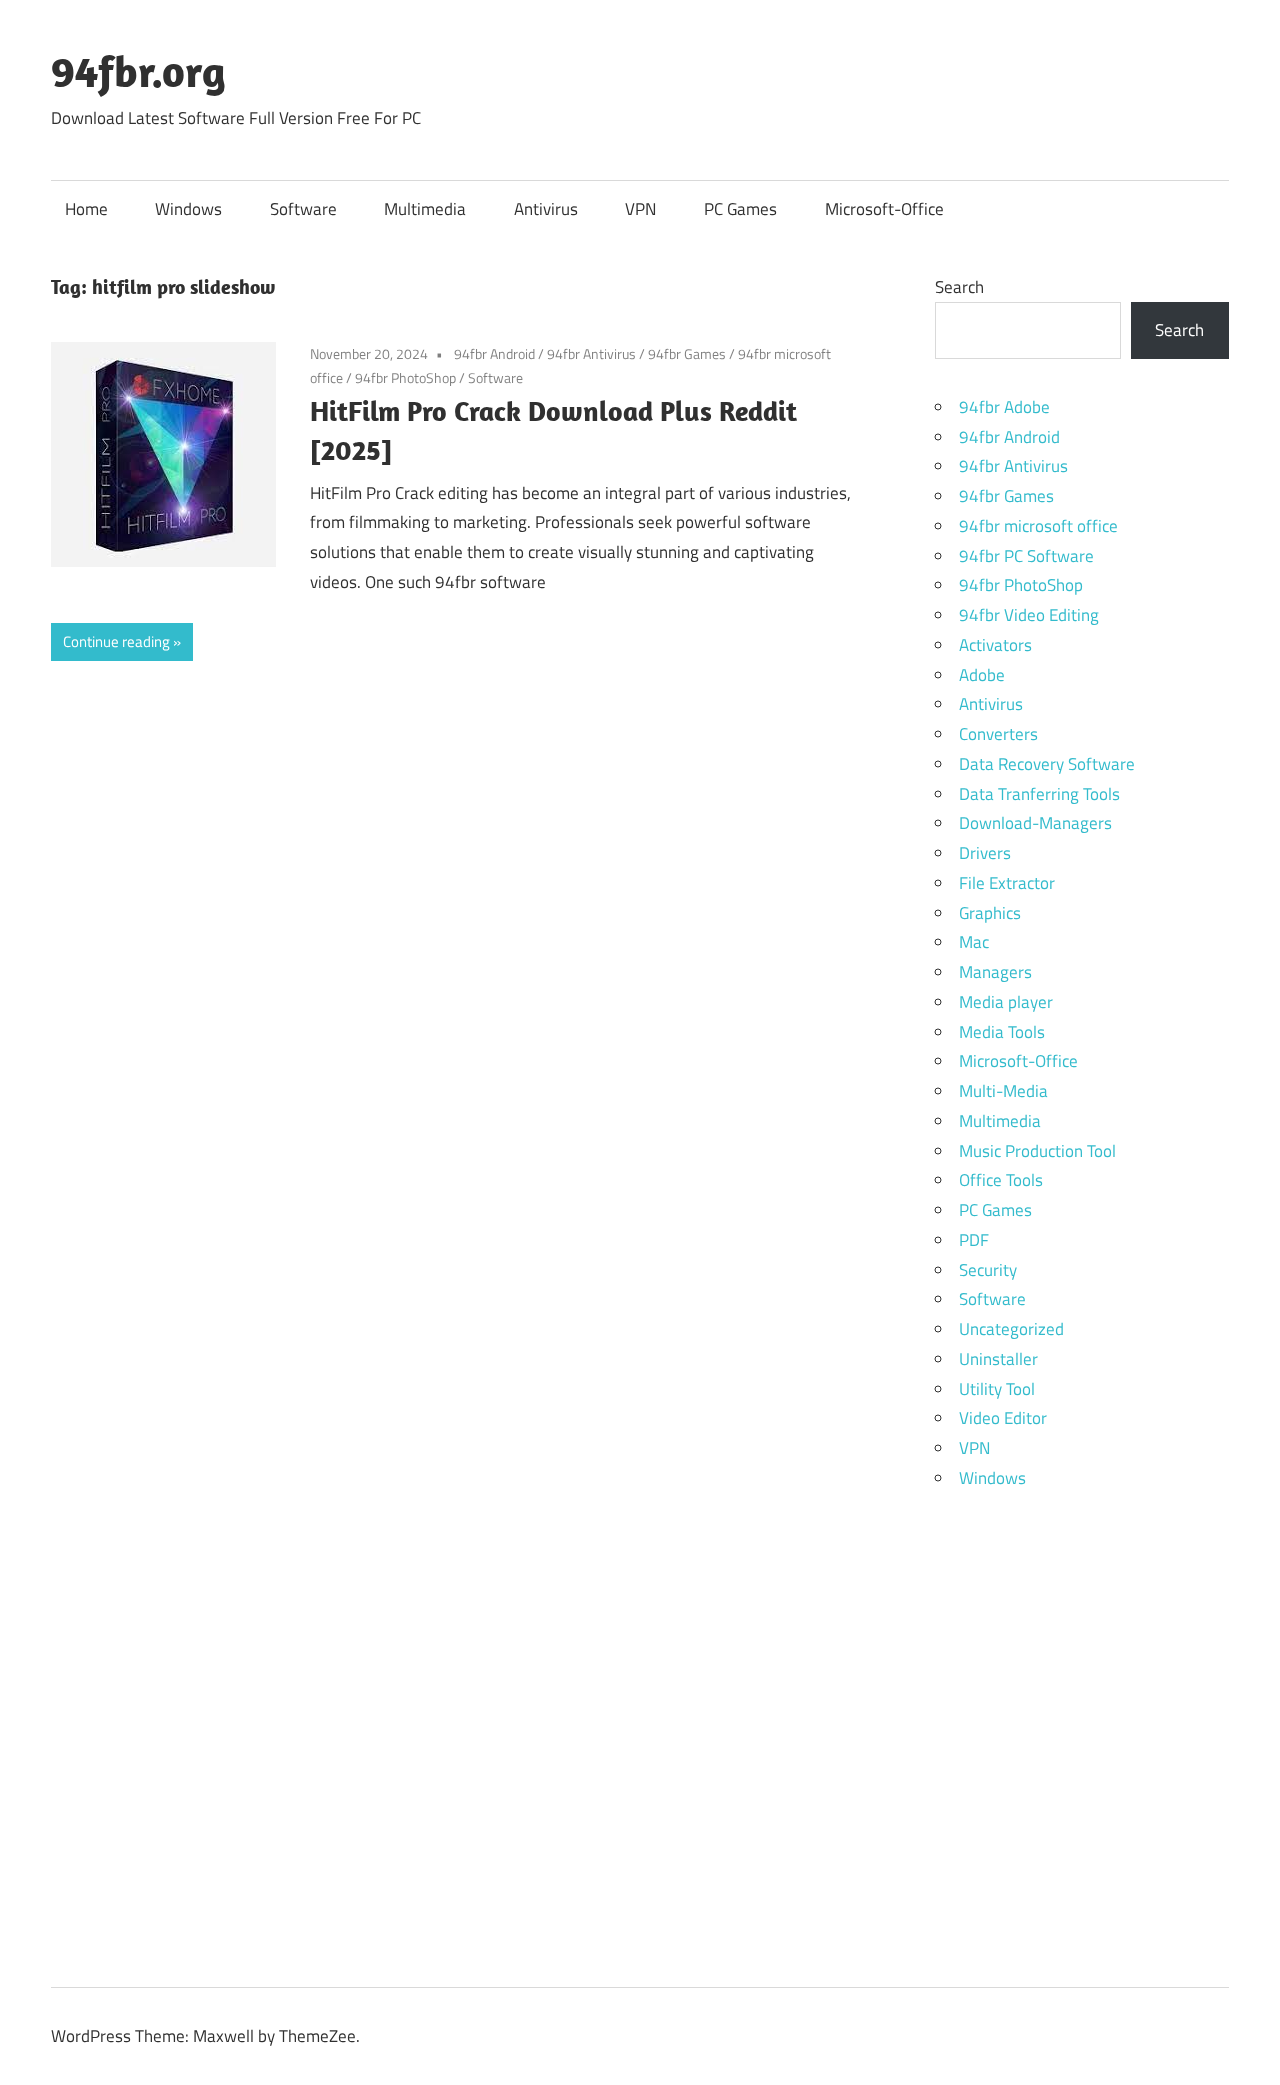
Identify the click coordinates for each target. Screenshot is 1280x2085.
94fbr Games (687, 353)
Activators (995, 645)
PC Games (740, 209)
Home (86, 209)
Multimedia (425, 209)
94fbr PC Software (1026, 556)
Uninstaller (998, 1359)
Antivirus (546, 209)
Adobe (982, 675)
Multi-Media (1003, 1091)
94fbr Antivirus (591, 353)
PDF (974, 1240)
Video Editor (1003, 1418)
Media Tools (1002, 1032)
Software (303, 209)
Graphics (990, 913)
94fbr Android (494, 353)
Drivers (985, 853)
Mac (974, 942)
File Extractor (1007, 883)
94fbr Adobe (1004, 407)
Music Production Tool (1037, 1151)
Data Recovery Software (1047, 764)
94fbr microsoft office (1038, 526)
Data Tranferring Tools (1039, 794)
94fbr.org (138, 71)
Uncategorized (1011, 1329)
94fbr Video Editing (1029, 615)
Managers (995, 972)
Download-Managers (1035, 823)
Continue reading (116, 641)
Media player (1006, 1002)
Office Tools (1001, 1180)
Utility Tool (997, 1389)
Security (988, 1270)
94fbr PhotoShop (405, 377)
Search (959, 287)
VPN (640, 209)
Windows (188, 209)
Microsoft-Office (884, 209)
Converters (998, 734)
